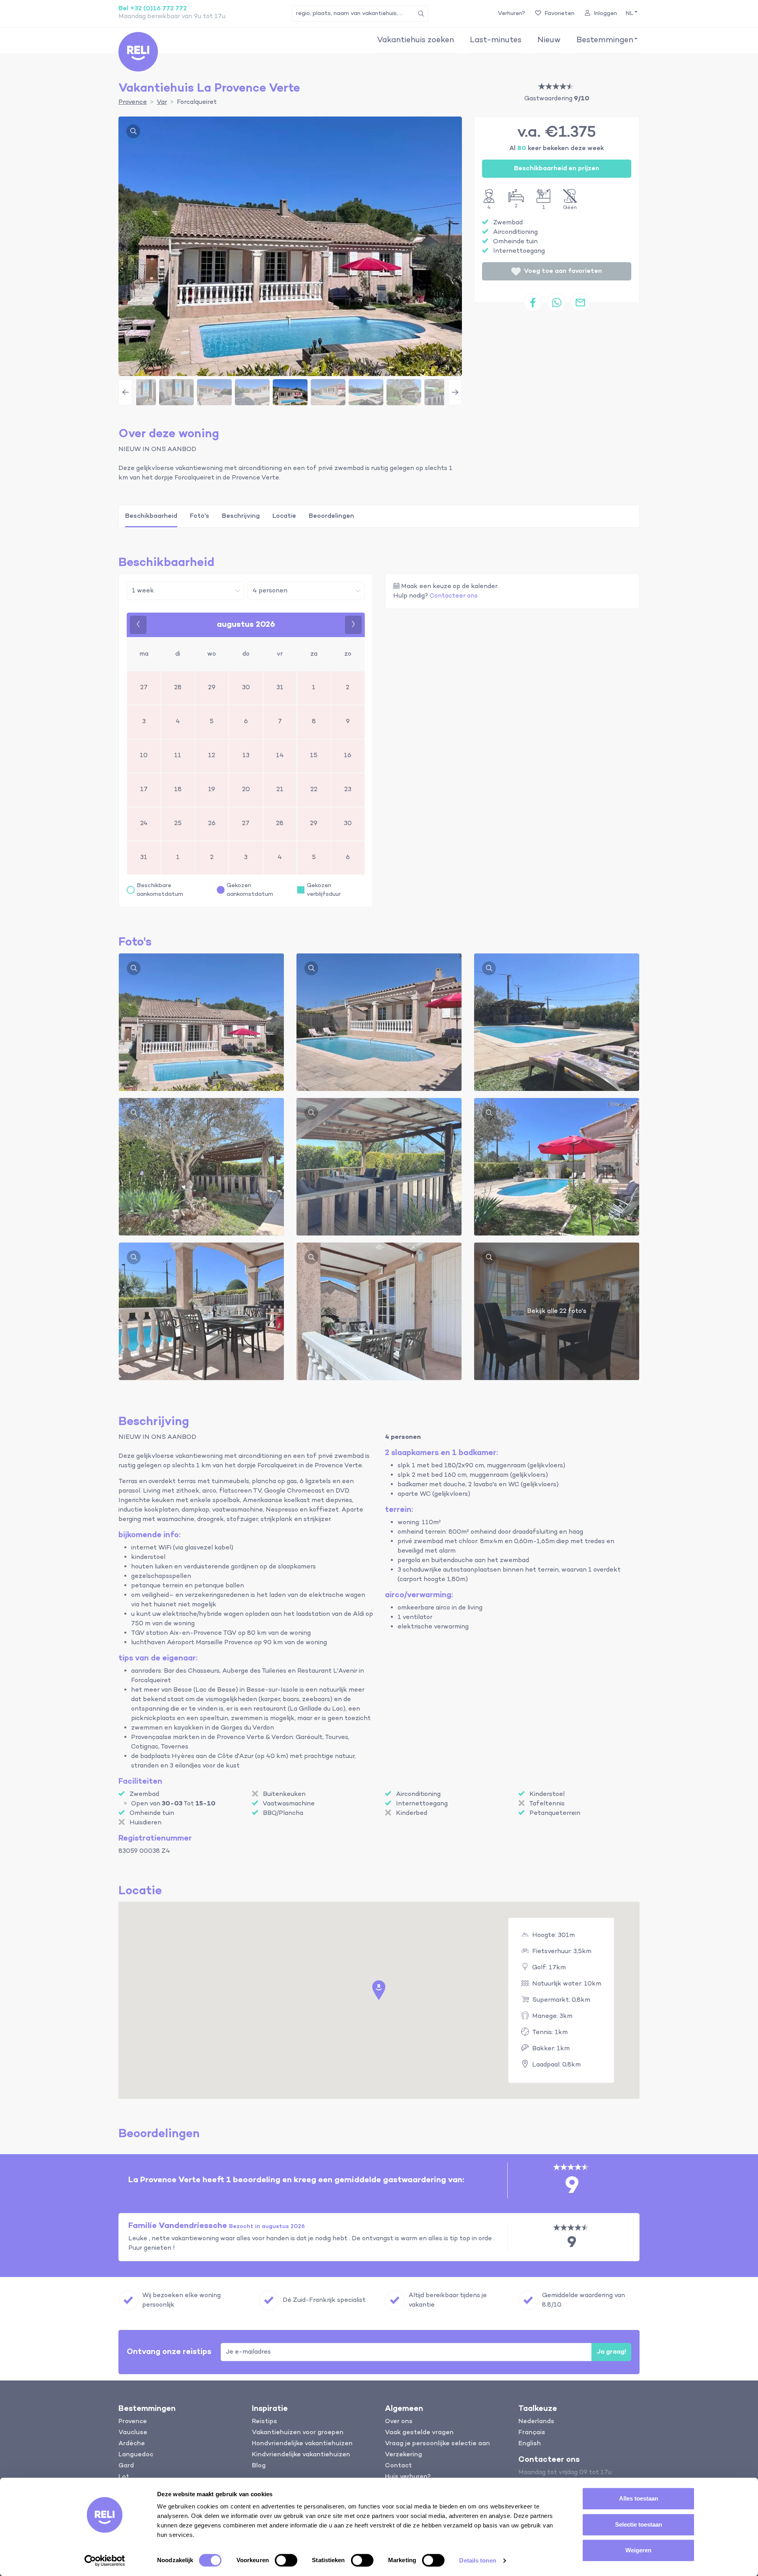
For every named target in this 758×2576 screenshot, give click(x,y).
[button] (631, 14)
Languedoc (136, 2455)
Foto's (200, 516)
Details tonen (478, 2560)
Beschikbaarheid (151, 516)
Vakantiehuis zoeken (416, 40)
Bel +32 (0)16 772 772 (153, 9)
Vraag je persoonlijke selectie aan (437, 2444)
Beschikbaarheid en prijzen (557, 169)
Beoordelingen (331, 516)
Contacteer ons (454, 596)
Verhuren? (511, 13)
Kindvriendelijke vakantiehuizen (301, 2455)
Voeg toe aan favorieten (563, 271)
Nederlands (536, 2422)
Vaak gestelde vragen (419, 2433)
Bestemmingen (605, 40)
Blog (259, 2466)
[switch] (286, 2560)
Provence (133, 2422)
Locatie (284, 516)
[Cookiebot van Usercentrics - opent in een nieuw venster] (105, 2561)
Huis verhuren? (408, 2477)
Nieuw (549, 40)
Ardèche (132, 2444)
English (530, 2444)
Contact (398, 2466)
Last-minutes (496, 40)
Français (532, 2433)
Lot (124, 2477)
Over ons (399, 2422)
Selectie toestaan (639, 2524)
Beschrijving (241, 516)
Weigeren (638, 2550)
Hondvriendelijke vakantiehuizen (302, 2444)
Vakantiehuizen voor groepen (298, 2433)
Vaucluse (133, 2433)
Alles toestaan (639, 2498)
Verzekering (403, 2455)
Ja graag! (611, 2352)
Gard (126, 2466)
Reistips (265, 2422)
